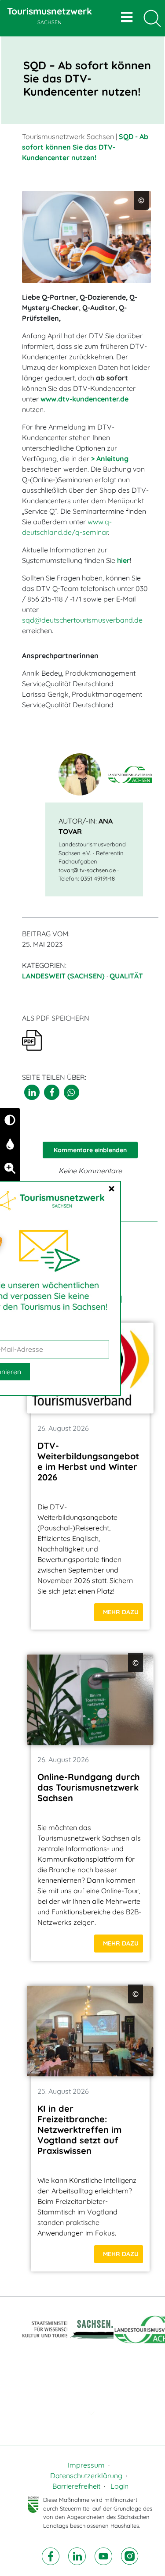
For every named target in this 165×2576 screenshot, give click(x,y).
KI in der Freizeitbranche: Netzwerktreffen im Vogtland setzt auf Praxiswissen (79, 2130)
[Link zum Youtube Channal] (104, 2555)
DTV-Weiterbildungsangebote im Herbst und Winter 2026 (88, 1461)
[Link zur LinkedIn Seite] (78, 2555)
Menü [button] (128, 17)
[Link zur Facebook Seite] (51, 2555)
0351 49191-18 (98, 878)
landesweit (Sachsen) (63, 976)
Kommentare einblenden (90, 1150)
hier (123, 560)
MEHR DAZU (121, 1612)
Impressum (86, 2465)
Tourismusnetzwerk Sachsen (68, 136)
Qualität (126, 976)
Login (119, 2486)
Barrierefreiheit (76, 2486)
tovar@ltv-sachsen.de (87, 870)
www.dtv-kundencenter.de (84, 399)
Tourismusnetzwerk (49, 15)
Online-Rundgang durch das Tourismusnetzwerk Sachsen (89, 1787)
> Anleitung (110, 459)
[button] (32, 1092)
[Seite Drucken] (32, 1039)
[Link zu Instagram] (130, 2555)
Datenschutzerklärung (86, 2476)
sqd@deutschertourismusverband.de (82, 620)
